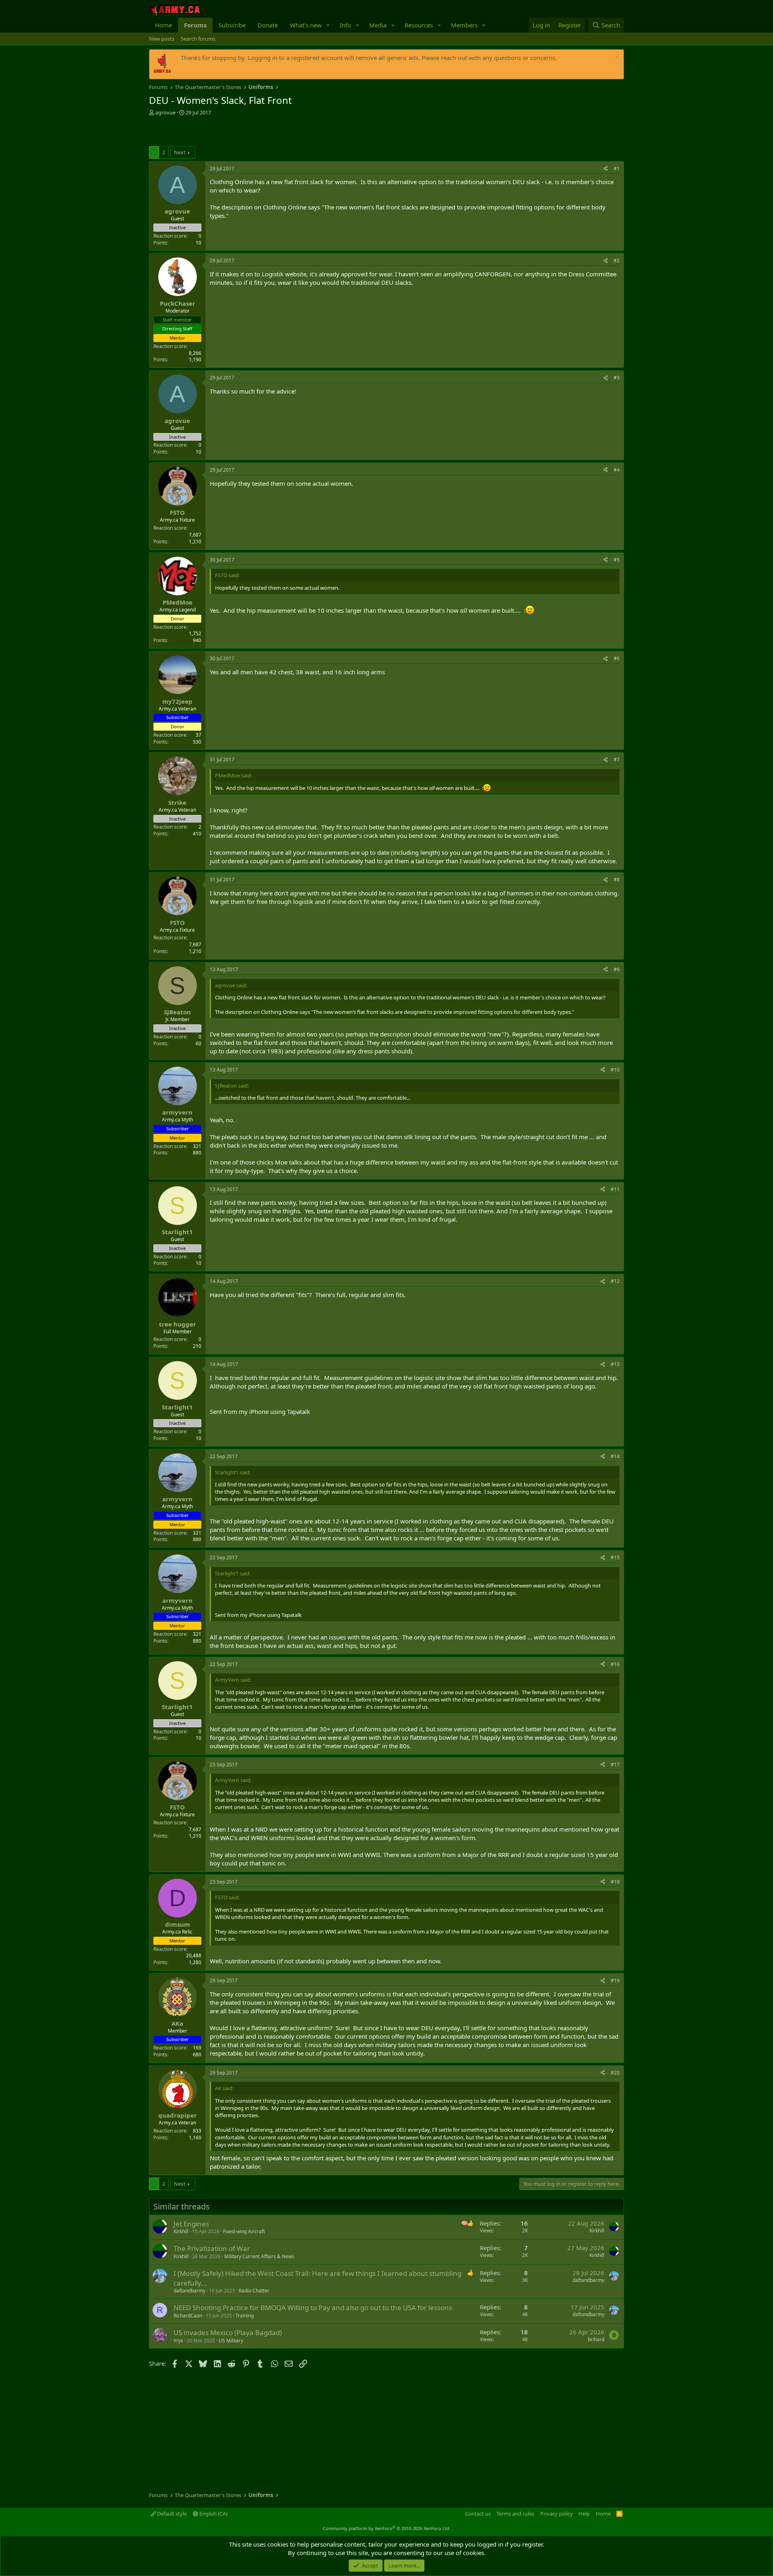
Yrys (178, 2341)
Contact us (478, 2514)
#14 (615, 1456)
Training (245, 2316)
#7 (617, 760)
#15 (615, 1557)
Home (163, 25)
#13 (615, 1364)
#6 (617, 658)
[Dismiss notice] (616, 58)
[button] (328, 25)
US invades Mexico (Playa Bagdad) (228, 2332)
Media (378, 25)
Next (180, 152)
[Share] (606, 169)
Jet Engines (191, 2224)
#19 (615, 1980)
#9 (617, 969)
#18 (615, 1882)
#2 (617, 260)
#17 (615, 1765)
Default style (171, 2514)
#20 (615, 2073)
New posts (162, 39)
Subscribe (232, 25)
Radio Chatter (254, 2291)
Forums (195, 25)
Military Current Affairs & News (259, 2256)
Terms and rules (515, 2514)
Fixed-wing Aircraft (244, 2231)
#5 (617, 560)
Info (345, 25)
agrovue (165, 112)
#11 (615, 1189)
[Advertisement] (243, 132)
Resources (419, 25)
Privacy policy (557, 2514)
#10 (615, 1070)
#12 (615, 1281)
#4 (617, 470)
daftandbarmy (189, 2291)
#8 (617, 880)
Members (464, 25)
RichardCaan (188, 2316)
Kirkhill (181, 2231)
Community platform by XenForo (387, 2528)
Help (584, 2514)
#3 (617, 378)
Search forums (198, 39)
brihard (596, 2339)
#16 (615, 1664)
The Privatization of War (212, 2248)
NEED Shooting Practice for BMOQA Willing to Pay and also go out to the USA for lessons (313, 2308)
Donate (268, 25)
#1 (617, 169)
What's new (306, 25)
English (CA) (213, 2514)
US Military (231, 2341)
